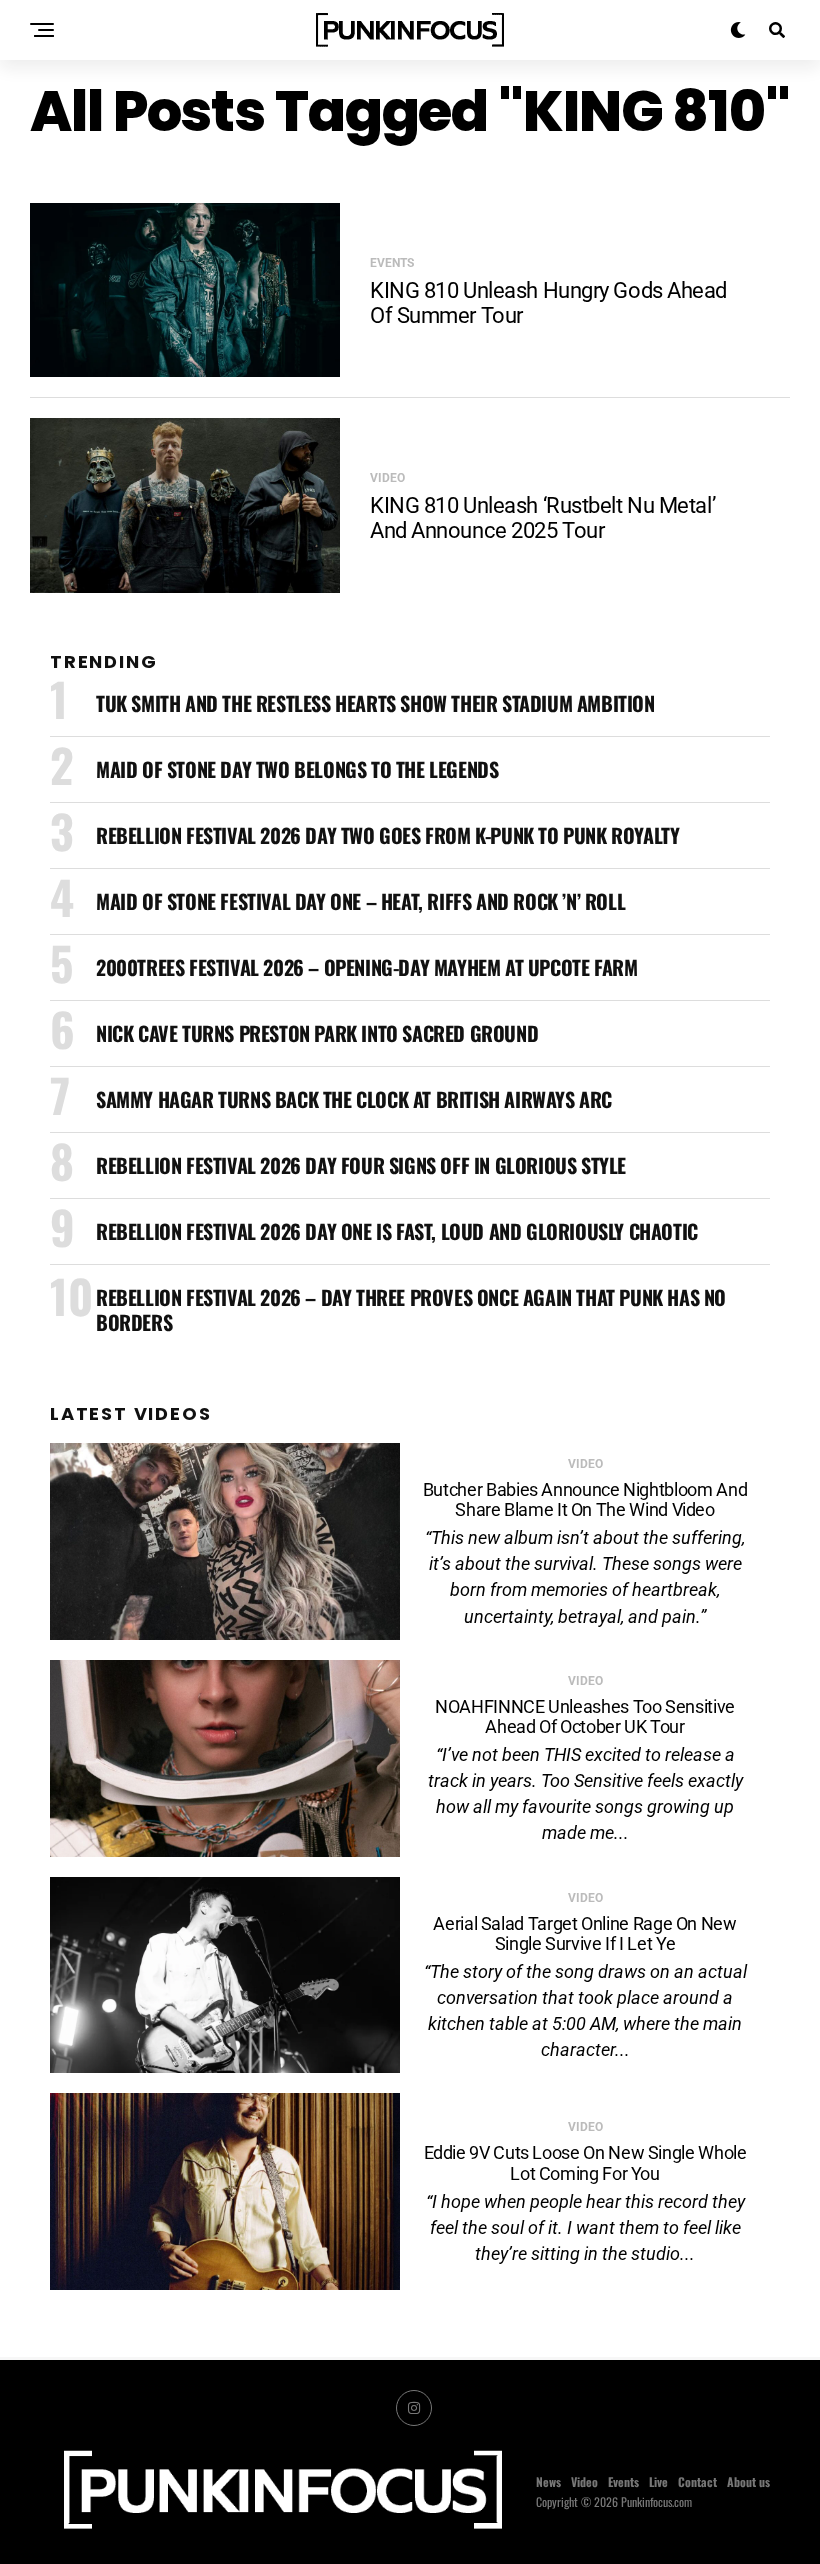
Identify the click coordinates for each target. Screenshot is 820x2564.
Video (584, 2481)
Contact (697, 2481)
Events (623, 2481)
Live (658, 2481)
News (548, 2481)
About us (748, 2481)
